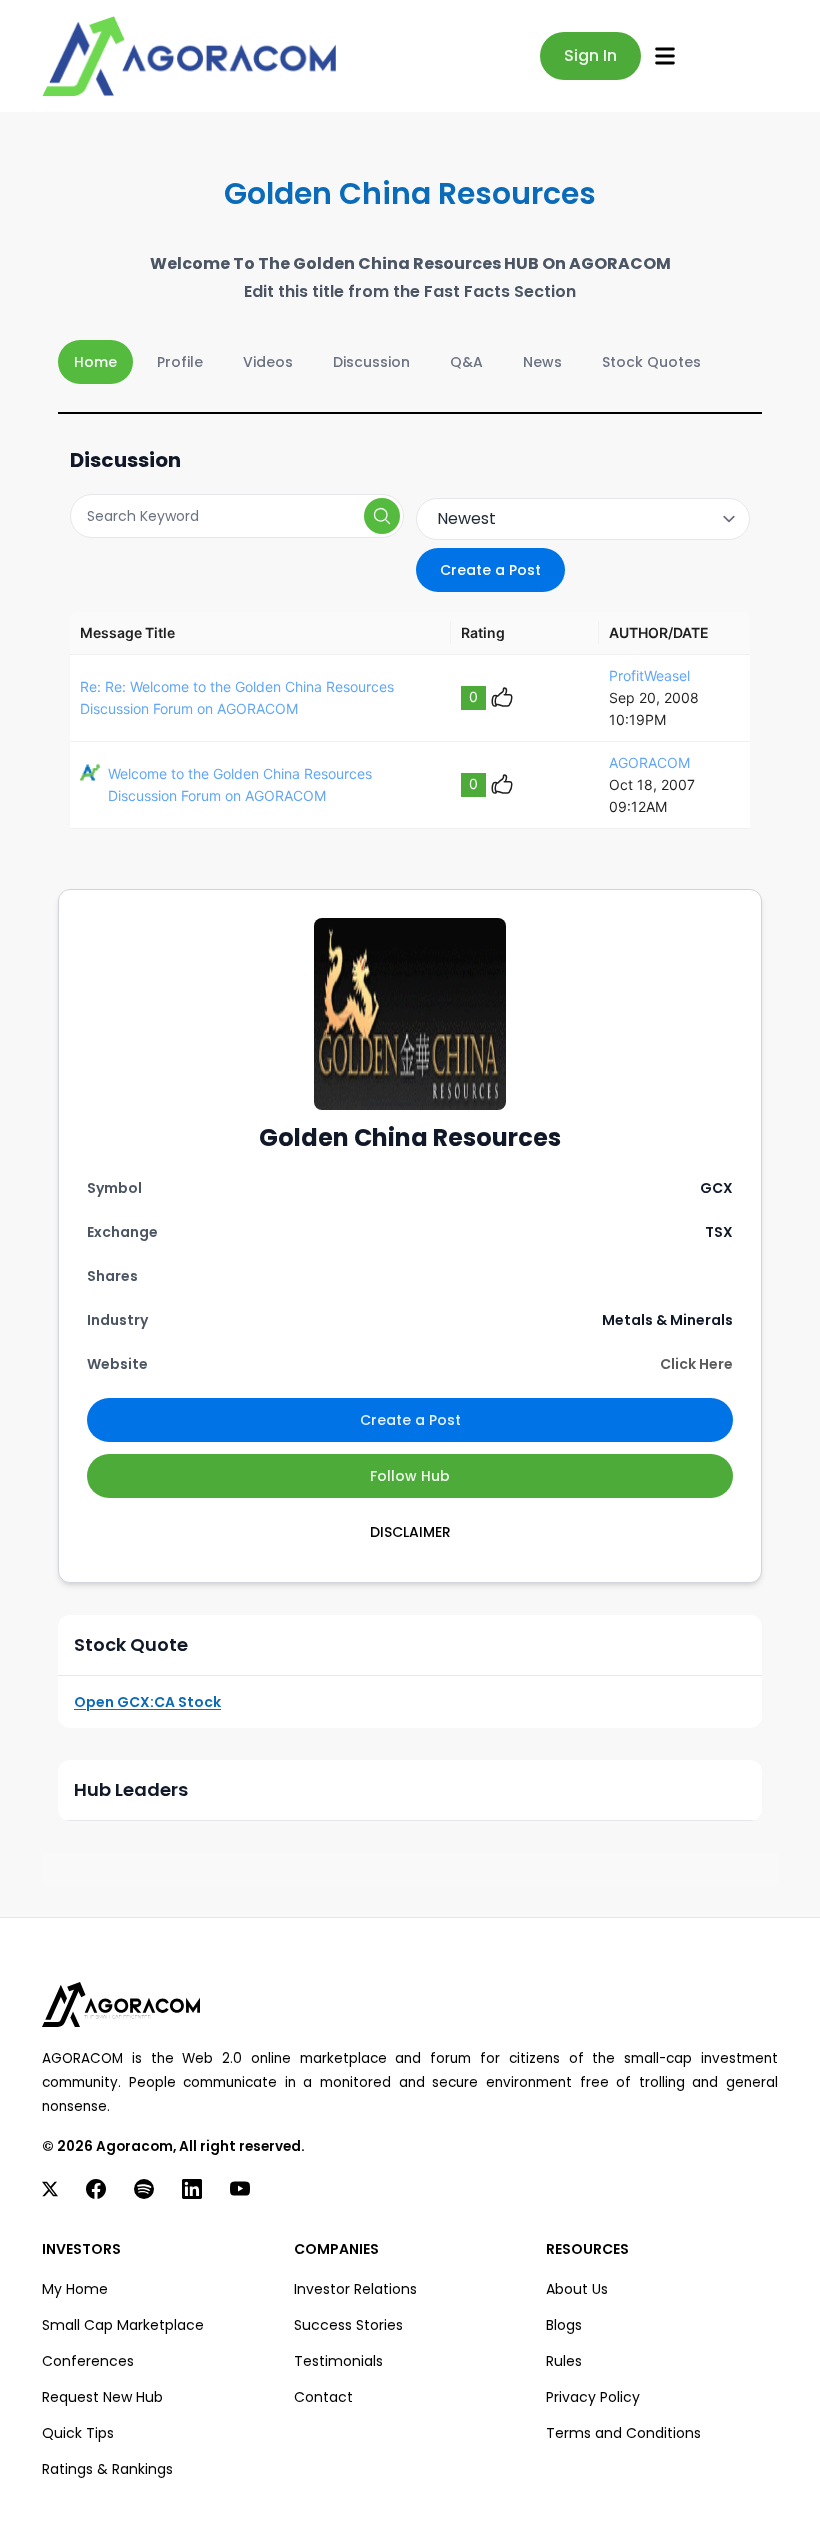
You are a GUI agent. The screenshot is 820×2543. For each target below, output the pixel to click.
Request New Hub (102, 2397)
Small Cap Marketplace (123, 2325)
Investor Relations (355, 2289)
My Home (75, 2289)
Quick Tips (78, 2433)
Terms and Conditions (623, 2433)
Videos (268, 362)
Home (95, 362)
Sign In (590, 55)
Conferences (88, 2361)
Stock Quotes (651, 362)
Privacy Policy (593, 2397)
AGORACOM (649, 762)
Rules (564, 2361)
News (542, 362)
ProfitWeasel (649, 675)
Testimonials (338, 2361)
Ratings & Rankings (107, 2469)
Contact (323, 2397)
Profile (180, 362)
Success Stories (348, 2325)
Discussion (371, 362)
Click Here (696, 1364)
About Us (577, 2289)
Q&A (466, 362)
